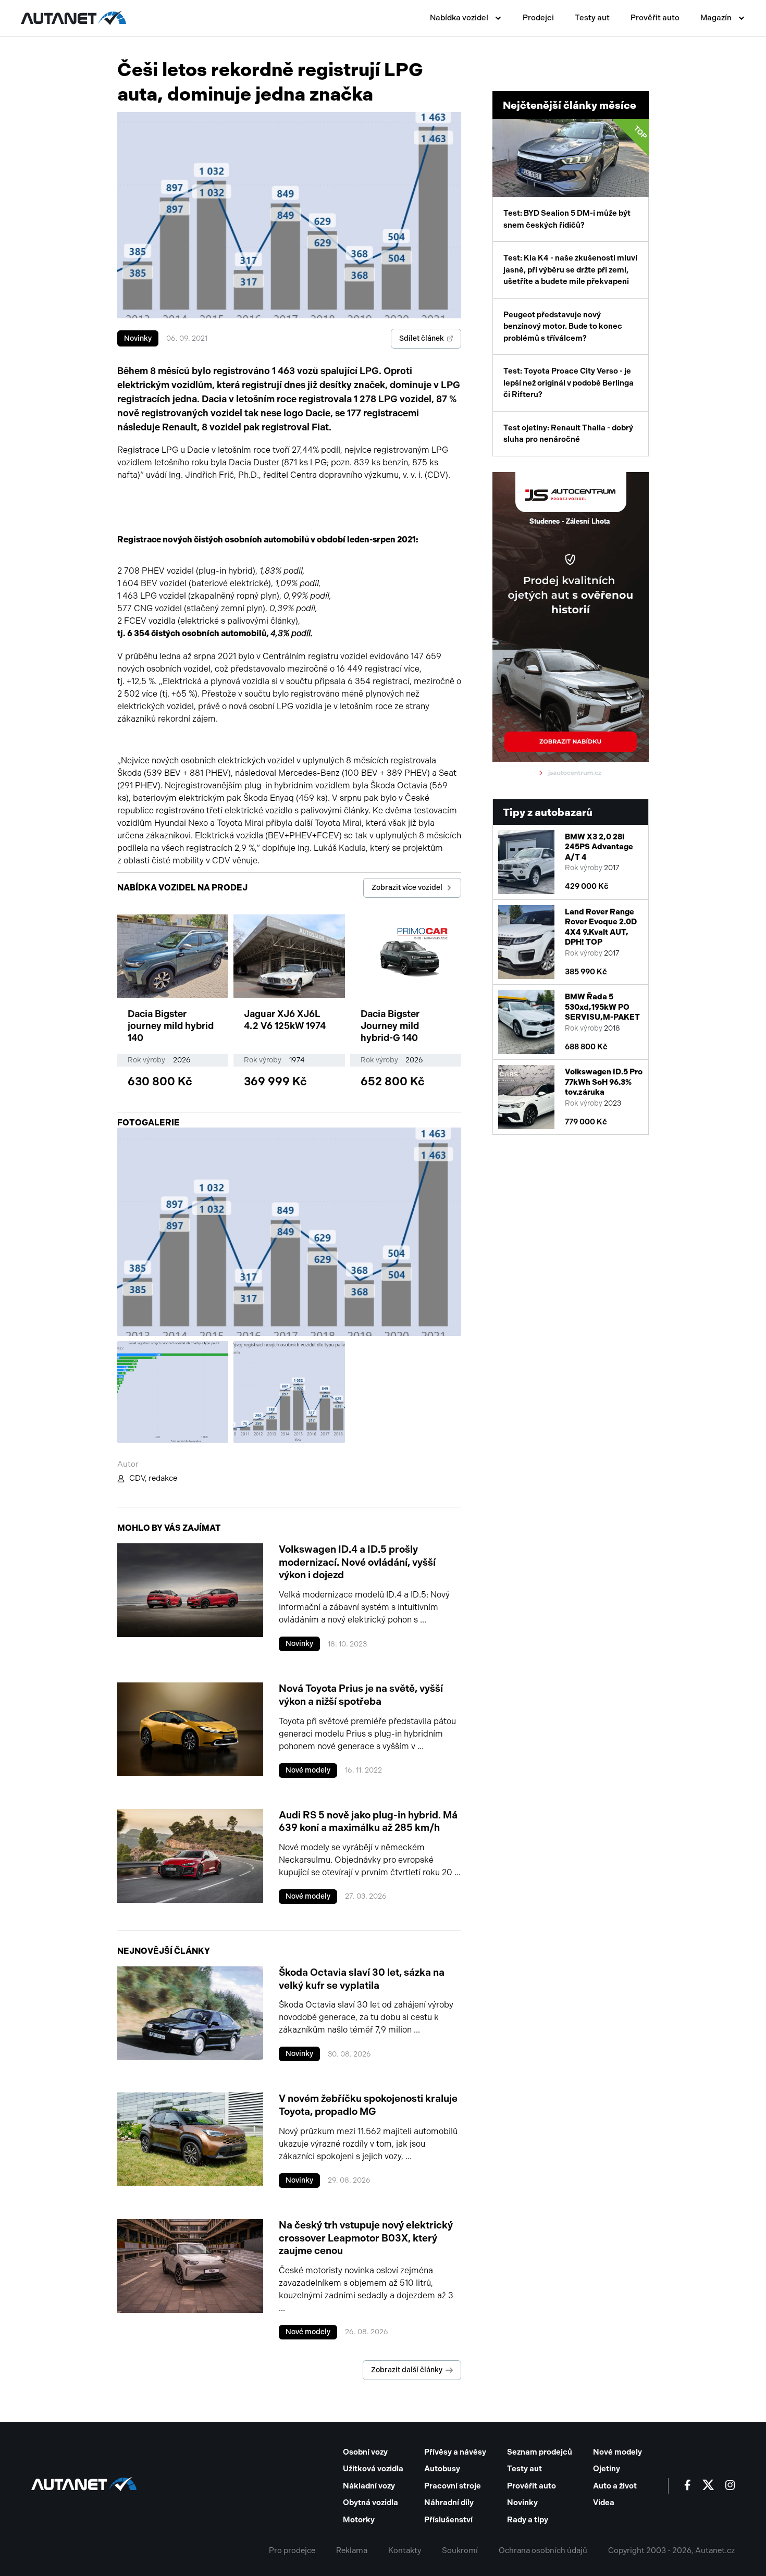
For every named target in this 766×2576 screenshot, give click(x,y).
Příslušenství (448, 2520)
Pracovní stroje (453, 2486)
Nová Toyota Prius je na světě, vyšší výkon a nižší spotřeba (361, 1695)
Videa (604, 2503)
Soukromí (460, 2550)
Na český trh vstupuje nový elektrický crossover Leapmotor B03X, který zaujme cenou (366, 2238)
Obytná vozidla (370, 2503)
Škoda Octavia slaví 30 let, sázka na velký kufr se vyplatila (362, 1979)
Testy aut (592, 18)
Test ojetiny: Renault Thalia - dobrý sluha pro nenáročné (568, 434)
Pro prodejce (292, 2550)
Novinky (138, 338)
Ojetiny (607, 2469)
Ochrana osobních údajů (543, 2550)
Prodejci (538, 18)
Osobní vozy (365, 2452)
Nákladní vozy (369, 2486)
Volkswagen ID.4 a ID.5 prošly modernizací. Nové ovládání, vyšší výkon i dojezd (357, 1562)
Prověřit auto (655, 18)
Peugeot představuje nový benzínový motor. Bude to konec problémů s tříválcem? (563, 326)
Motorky (359, 2520)
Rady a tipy (528, 2520)
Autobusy (442, 2469)
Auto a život (615, 2486)
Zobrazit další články (407, 2370)
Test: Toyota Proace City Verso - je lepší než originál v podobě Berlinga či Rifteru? (569, 383)
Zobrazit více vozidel (407, 888)
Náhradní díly (449, 2503)
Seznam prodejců (540, 2452)
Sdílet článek (422, 338)
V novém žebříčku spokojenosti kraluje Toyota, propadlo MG (368, 2105)
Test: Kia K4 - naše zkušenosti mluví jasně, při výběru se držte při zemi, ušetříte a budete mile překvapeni (570, 270)
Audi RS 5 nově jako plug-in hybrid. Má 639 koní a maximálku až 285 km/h (368, 1822)
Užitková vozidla (373, 2469)
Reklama (352, 2550)
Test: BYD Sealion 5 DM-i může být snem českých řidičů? (576, 177)
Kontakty (405, 2550)
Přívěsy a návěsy (455, 2452)
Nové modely (308, 1770)
